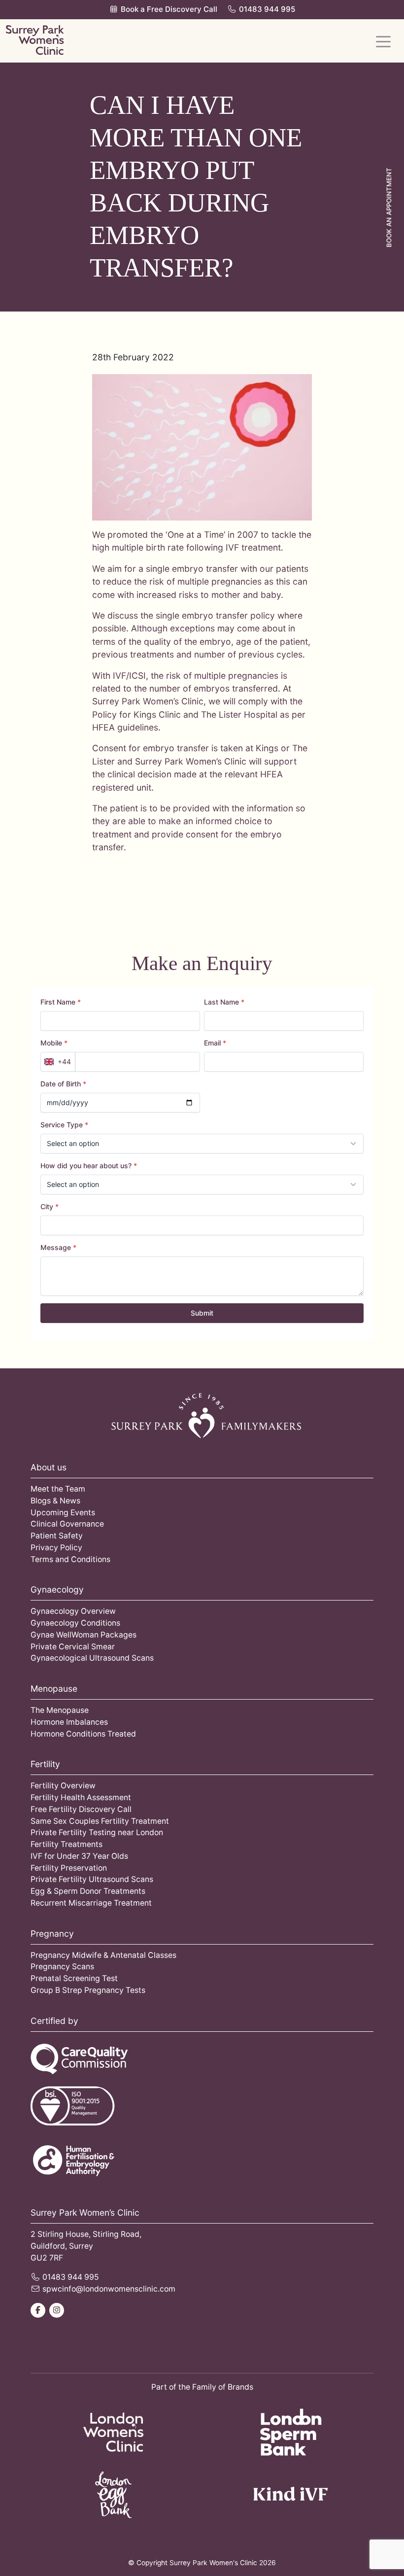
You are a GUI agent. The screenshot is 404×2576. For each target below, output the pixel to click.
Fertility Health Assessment (81, 1797)
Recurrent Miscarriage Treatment (91, 1903)
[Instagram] (57, 2310)
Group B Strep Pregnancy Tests (88, 1990)
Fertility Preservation (69, 1868)
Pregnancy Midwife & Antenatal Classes (103, 1955)
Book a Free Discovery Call (168, 9)
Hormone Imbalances (69, 1722)
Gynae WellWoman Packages (84, 1635)
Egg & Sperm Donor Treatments (88, 1891)
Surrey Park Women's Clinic (213, 2563)
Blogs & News (55, 1501)
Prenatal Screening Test (74, 1978)
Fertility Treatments (67, 1844)
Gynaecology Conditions (75, 1623)
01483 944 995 (267, 9)
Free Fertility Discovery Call (81, 1809)
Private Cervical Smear (73, 1647)
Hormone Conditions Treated (83, 1734)
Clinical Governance (67, 1524)
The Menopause (60, 1710)
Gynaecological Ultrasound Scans (92, 1658)
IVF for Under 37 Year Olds (79, 1856)
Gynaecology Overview (73, 1611)
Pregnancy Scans (62, 1967)
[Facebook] (38, 2310)
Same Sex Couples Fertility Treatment (100, 1821)
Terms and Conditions (70, 1559)
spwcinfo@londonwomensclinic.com (109, 2289)
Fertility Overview (63, 1786)
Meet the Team (58, 1489)
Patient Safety (57, 1536)
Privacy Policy (56, 1548)
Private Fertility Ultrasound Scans (92, 1879)
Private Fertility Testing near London (97, 1832)
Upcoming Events (63, 1513)
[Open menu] (383, 41)
